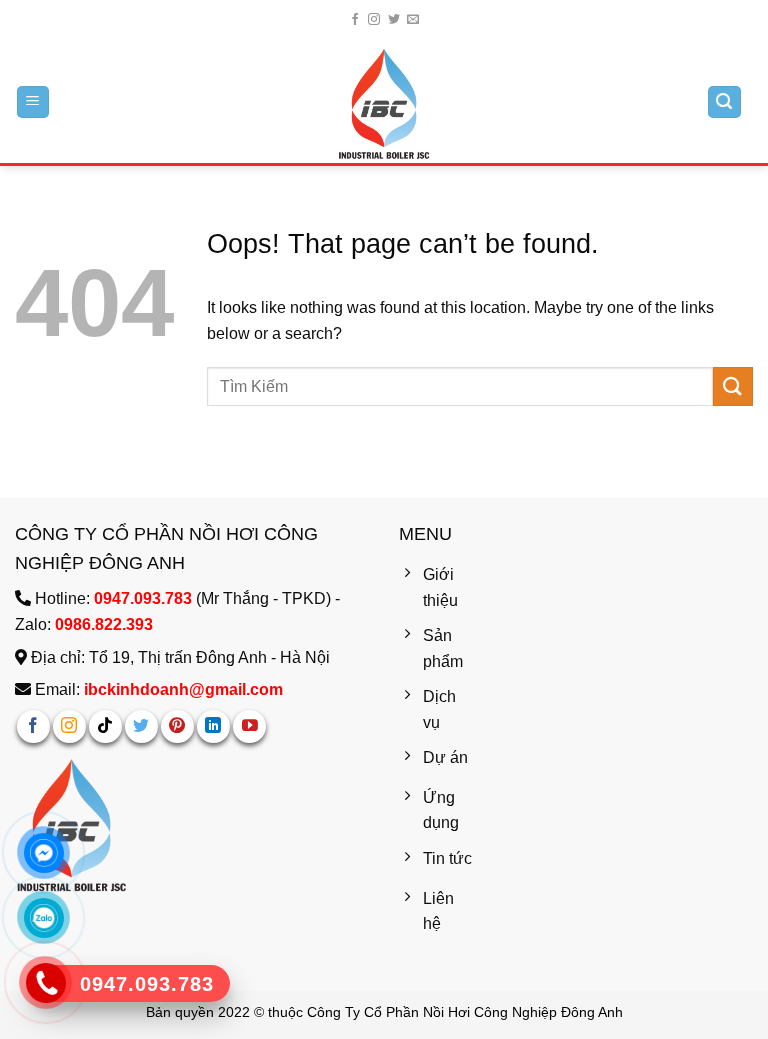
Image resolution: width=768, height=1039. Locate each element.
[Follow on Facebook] (355, 20)
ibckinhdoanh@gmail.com (183, 689)
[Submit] (733, 386)
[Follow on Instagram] (374, 20)
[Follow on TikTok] (105, 726)
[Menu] (33, 102)
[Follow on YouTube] (249, 726)
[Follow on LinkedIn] (213, 726)
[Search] (725, 102)
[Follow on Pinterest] (177, 726)
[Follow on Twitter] (394, 20)
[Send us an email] (413, 20)
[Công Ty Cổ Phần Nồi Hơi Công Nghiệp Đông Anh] (384, 103)
